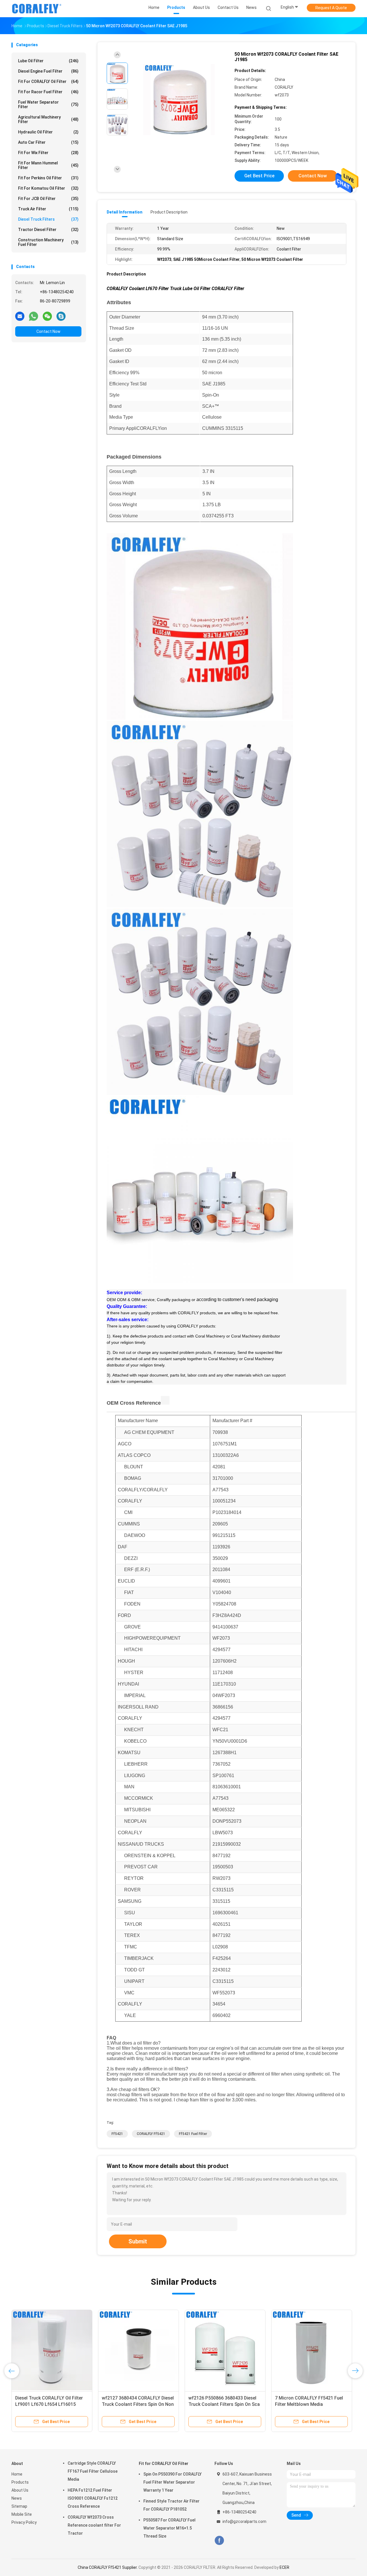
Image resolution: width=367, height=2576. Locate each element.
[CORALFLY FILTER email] (20, 316)
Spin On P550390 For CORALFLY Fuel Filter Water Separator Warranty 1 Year (172, 2482)
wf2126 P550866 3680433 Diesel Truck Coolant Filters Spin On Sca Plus (224, 2404)
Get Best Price (259, 176)
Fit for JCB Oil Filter (48, 199)
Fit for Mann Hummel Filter (48, 165)
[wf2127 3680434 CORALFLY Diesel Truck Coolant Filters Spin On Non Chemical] (138, 2350)
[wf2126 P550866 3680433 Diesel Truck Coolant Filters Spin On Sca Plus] (225, 2350)
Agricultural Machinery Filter (48, 119)
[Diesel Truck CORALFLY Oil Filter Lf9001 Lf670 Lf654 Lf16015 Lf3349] (52, 2350)
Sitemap (19, 2506)
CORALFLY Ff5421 (151, 2134)
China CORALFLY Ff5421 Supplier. (108, 2567)
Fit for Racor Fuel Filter (48, 92)
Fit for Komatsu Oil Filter (48, 188)
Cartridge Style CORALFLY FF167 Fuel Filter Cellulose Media (93, 2471)
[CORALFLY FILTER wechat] (47, 316)
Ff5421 (117, 2134)
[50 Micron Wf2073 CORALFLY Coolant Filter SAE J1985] (179, 100)
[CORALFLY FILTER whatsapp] (34, 316)
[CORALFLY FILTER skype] (61, 316)
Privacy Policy (24, 2522)
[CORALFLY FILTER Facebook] (219, 2541)
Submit (138, 2241)
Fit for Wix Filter (48, 153)
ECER (284, 2567)
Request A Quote (331, 8)
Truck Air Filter (48, 209)
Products (20, 2482)
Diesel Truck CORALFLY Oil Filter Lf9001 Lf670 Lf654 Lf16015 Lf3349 (49, 2404)
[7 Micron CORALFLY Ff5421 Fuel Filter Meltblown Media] (312, 2350)
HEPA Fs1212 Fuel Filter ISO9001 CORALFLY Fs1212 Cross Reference (93, 2498)
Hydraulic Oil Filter (48, 132)
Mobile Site (22, 2514)
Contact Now (48, 331)
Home (17, 2474)
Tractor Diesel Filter (48, 230)
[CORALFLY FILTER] (37, 9)
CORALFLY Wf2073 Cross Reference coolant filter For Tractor (94, 2525)
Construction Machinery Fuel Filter (48, 242)
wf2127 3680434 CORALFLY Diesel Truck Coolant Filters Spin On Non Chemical (138, 2404)
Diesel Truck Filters (48, 219)
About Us (20, 2490)
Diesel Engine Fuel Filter (48, 71)
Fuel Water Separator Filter (48, 104)
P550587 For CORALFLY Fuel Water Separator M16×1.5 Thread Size (169, 2528)
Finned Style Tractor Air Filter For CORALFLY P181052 (171, 2505)
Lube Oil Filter (48, 61)
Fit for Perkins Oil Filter (48, 178)
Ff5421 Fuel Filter (193, 2134)
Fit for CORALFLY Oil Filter (48, 81)
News (17, 2498)
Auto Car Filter (48, 142)
